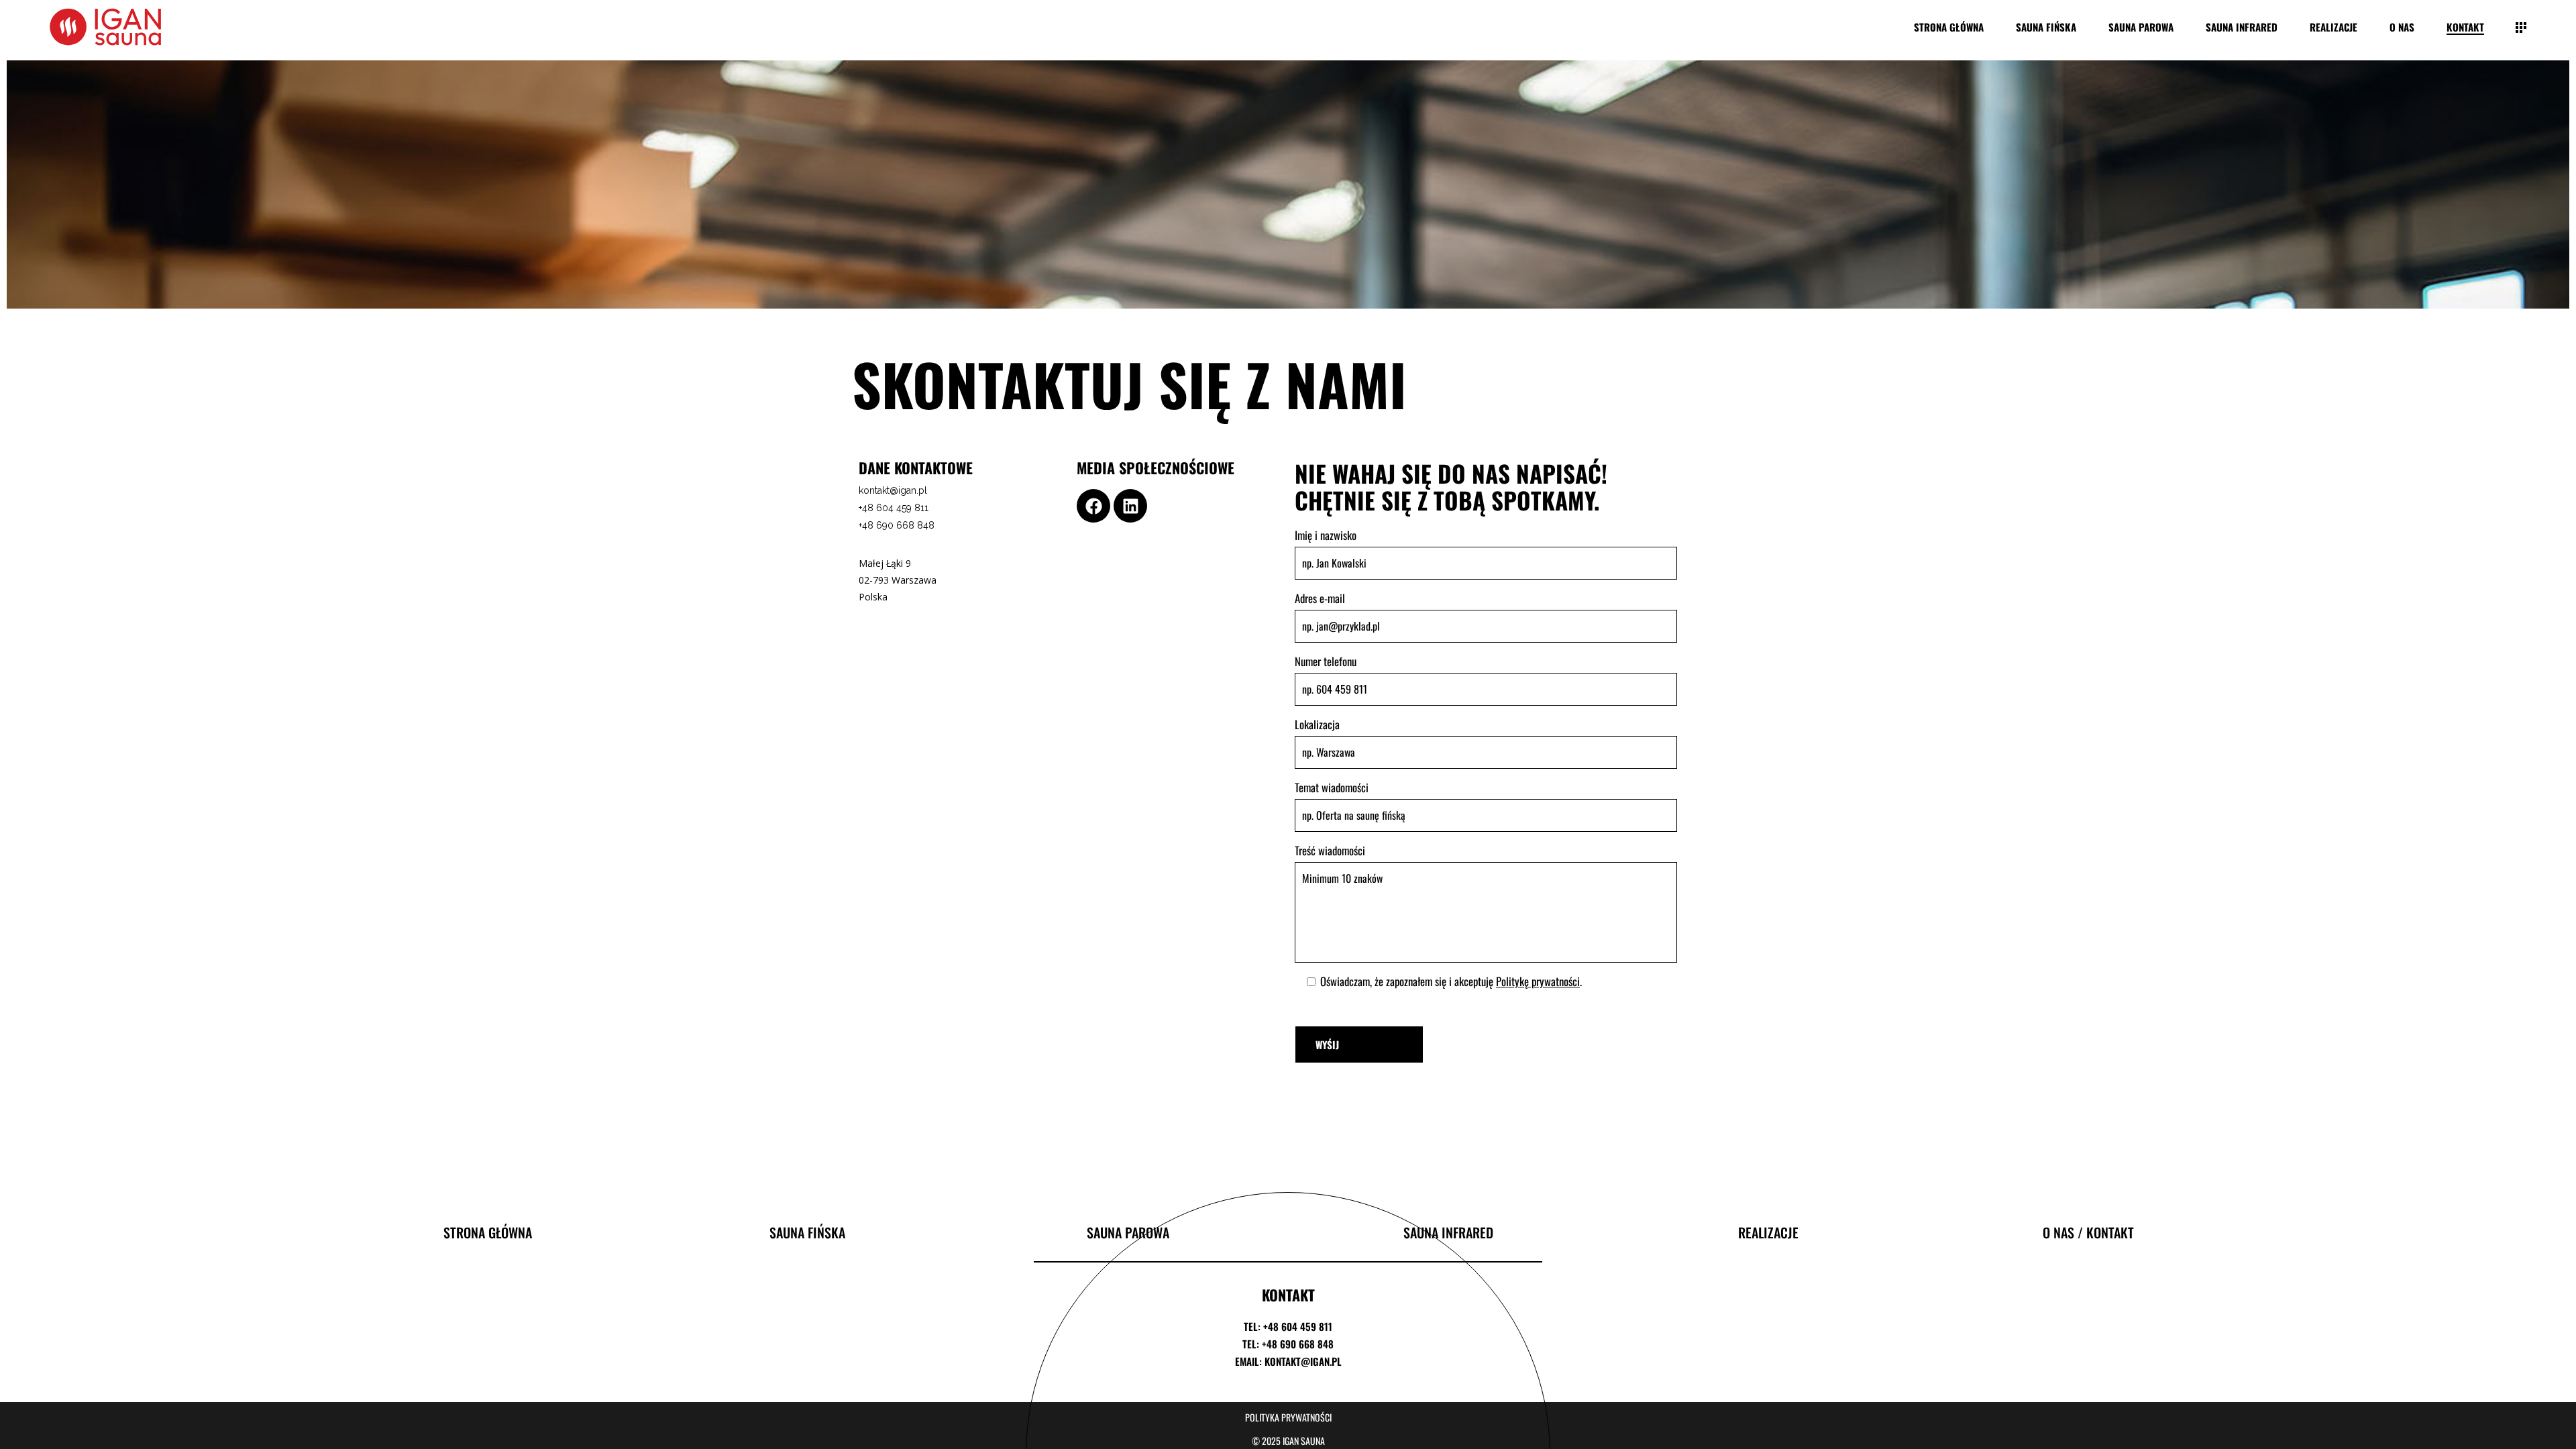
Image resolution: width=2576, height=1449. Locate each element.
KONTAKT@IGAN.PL (1303, 1361)
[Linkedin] (1130, 506)
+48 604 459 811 (894, 508)
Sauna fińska (807, 1232)
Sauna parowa (1128, 1232)
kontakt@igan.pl (893, 490)
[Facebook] (1093, 506)
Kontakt (2110, 1232)
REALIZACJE (1768, 1232)
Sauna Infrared (1448, 1232)
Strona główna (488, 1232)
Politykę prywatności (1538, 981)
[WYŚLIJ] (1359, 1044)
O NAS (2058, 1232)
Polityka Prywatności (1288, 1417)
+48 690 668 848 (897, 525)
